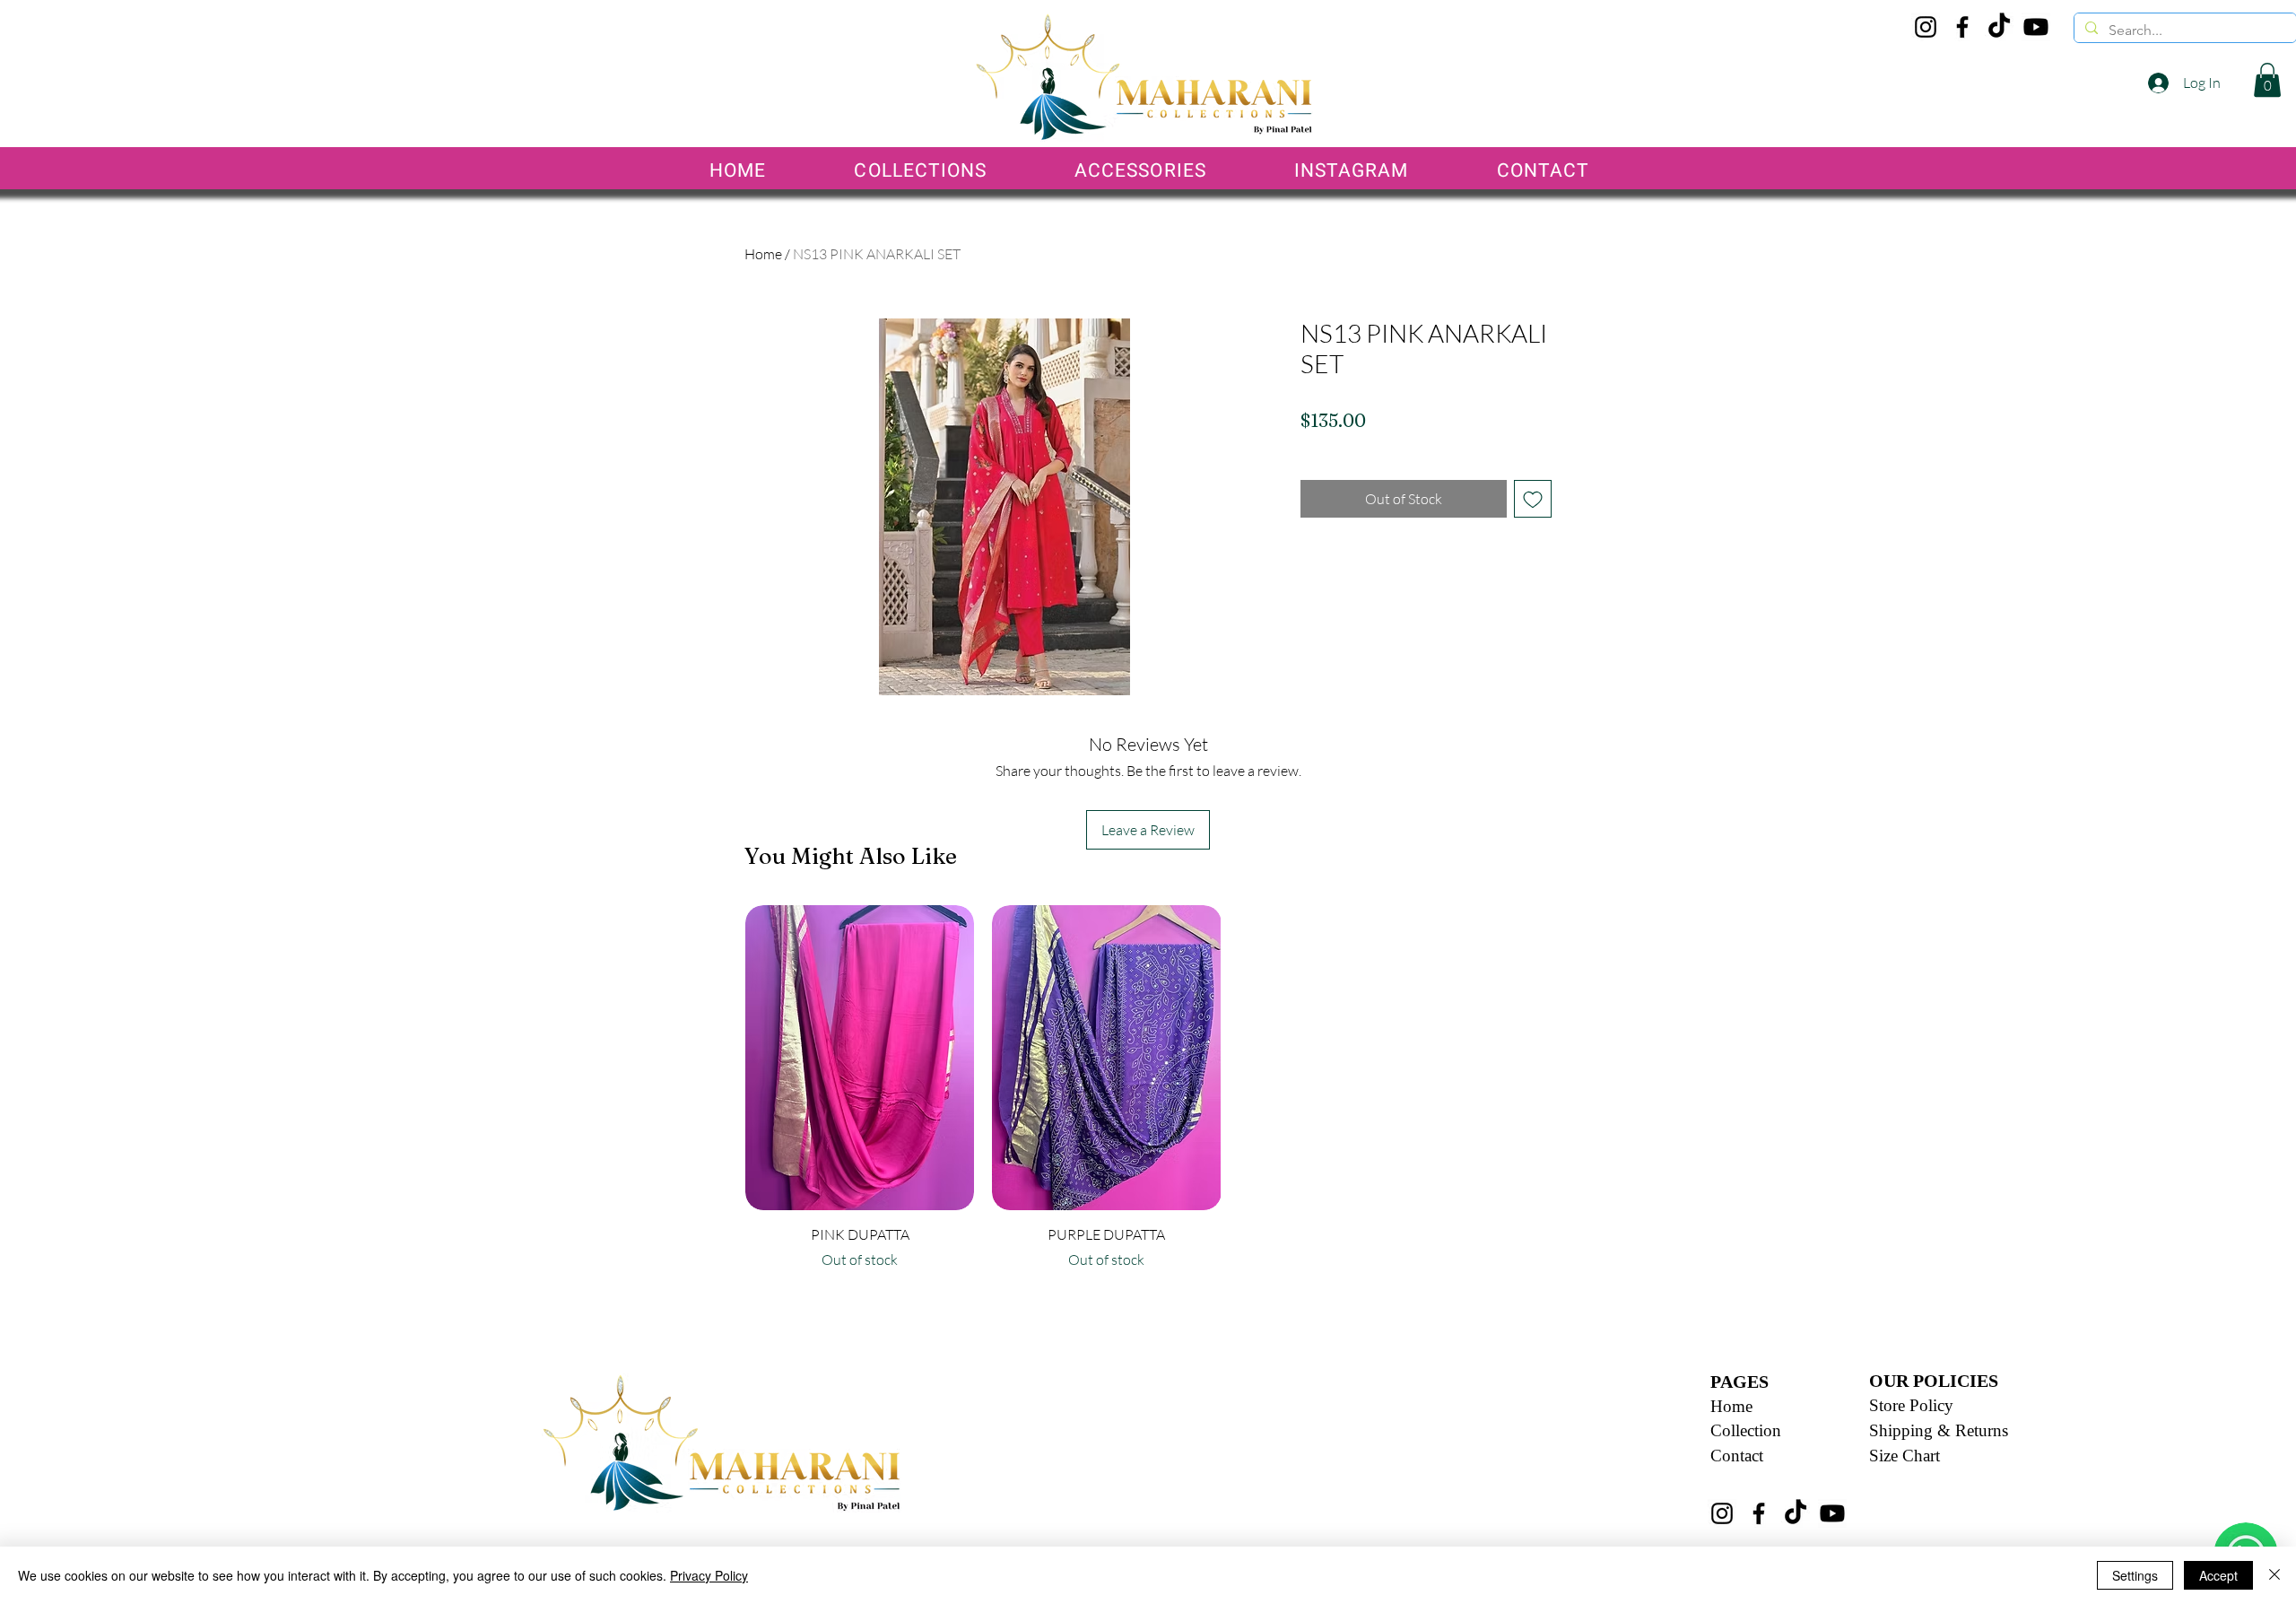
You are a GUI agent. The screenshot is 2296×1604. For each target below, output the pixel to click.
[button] (2267, 80)
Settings (2135, 1575)
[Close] (2274, 1575)
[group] (1107, 1096)
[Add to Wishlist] (1533, 499)
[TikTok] (1999, 27)
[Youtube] (2036, 27)
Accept (2218, 1575)
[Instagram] (1926, 27)
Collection (1746, 1430)
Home (763, 254)
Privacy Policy (709, 1575)
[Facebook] (1962, 27)
